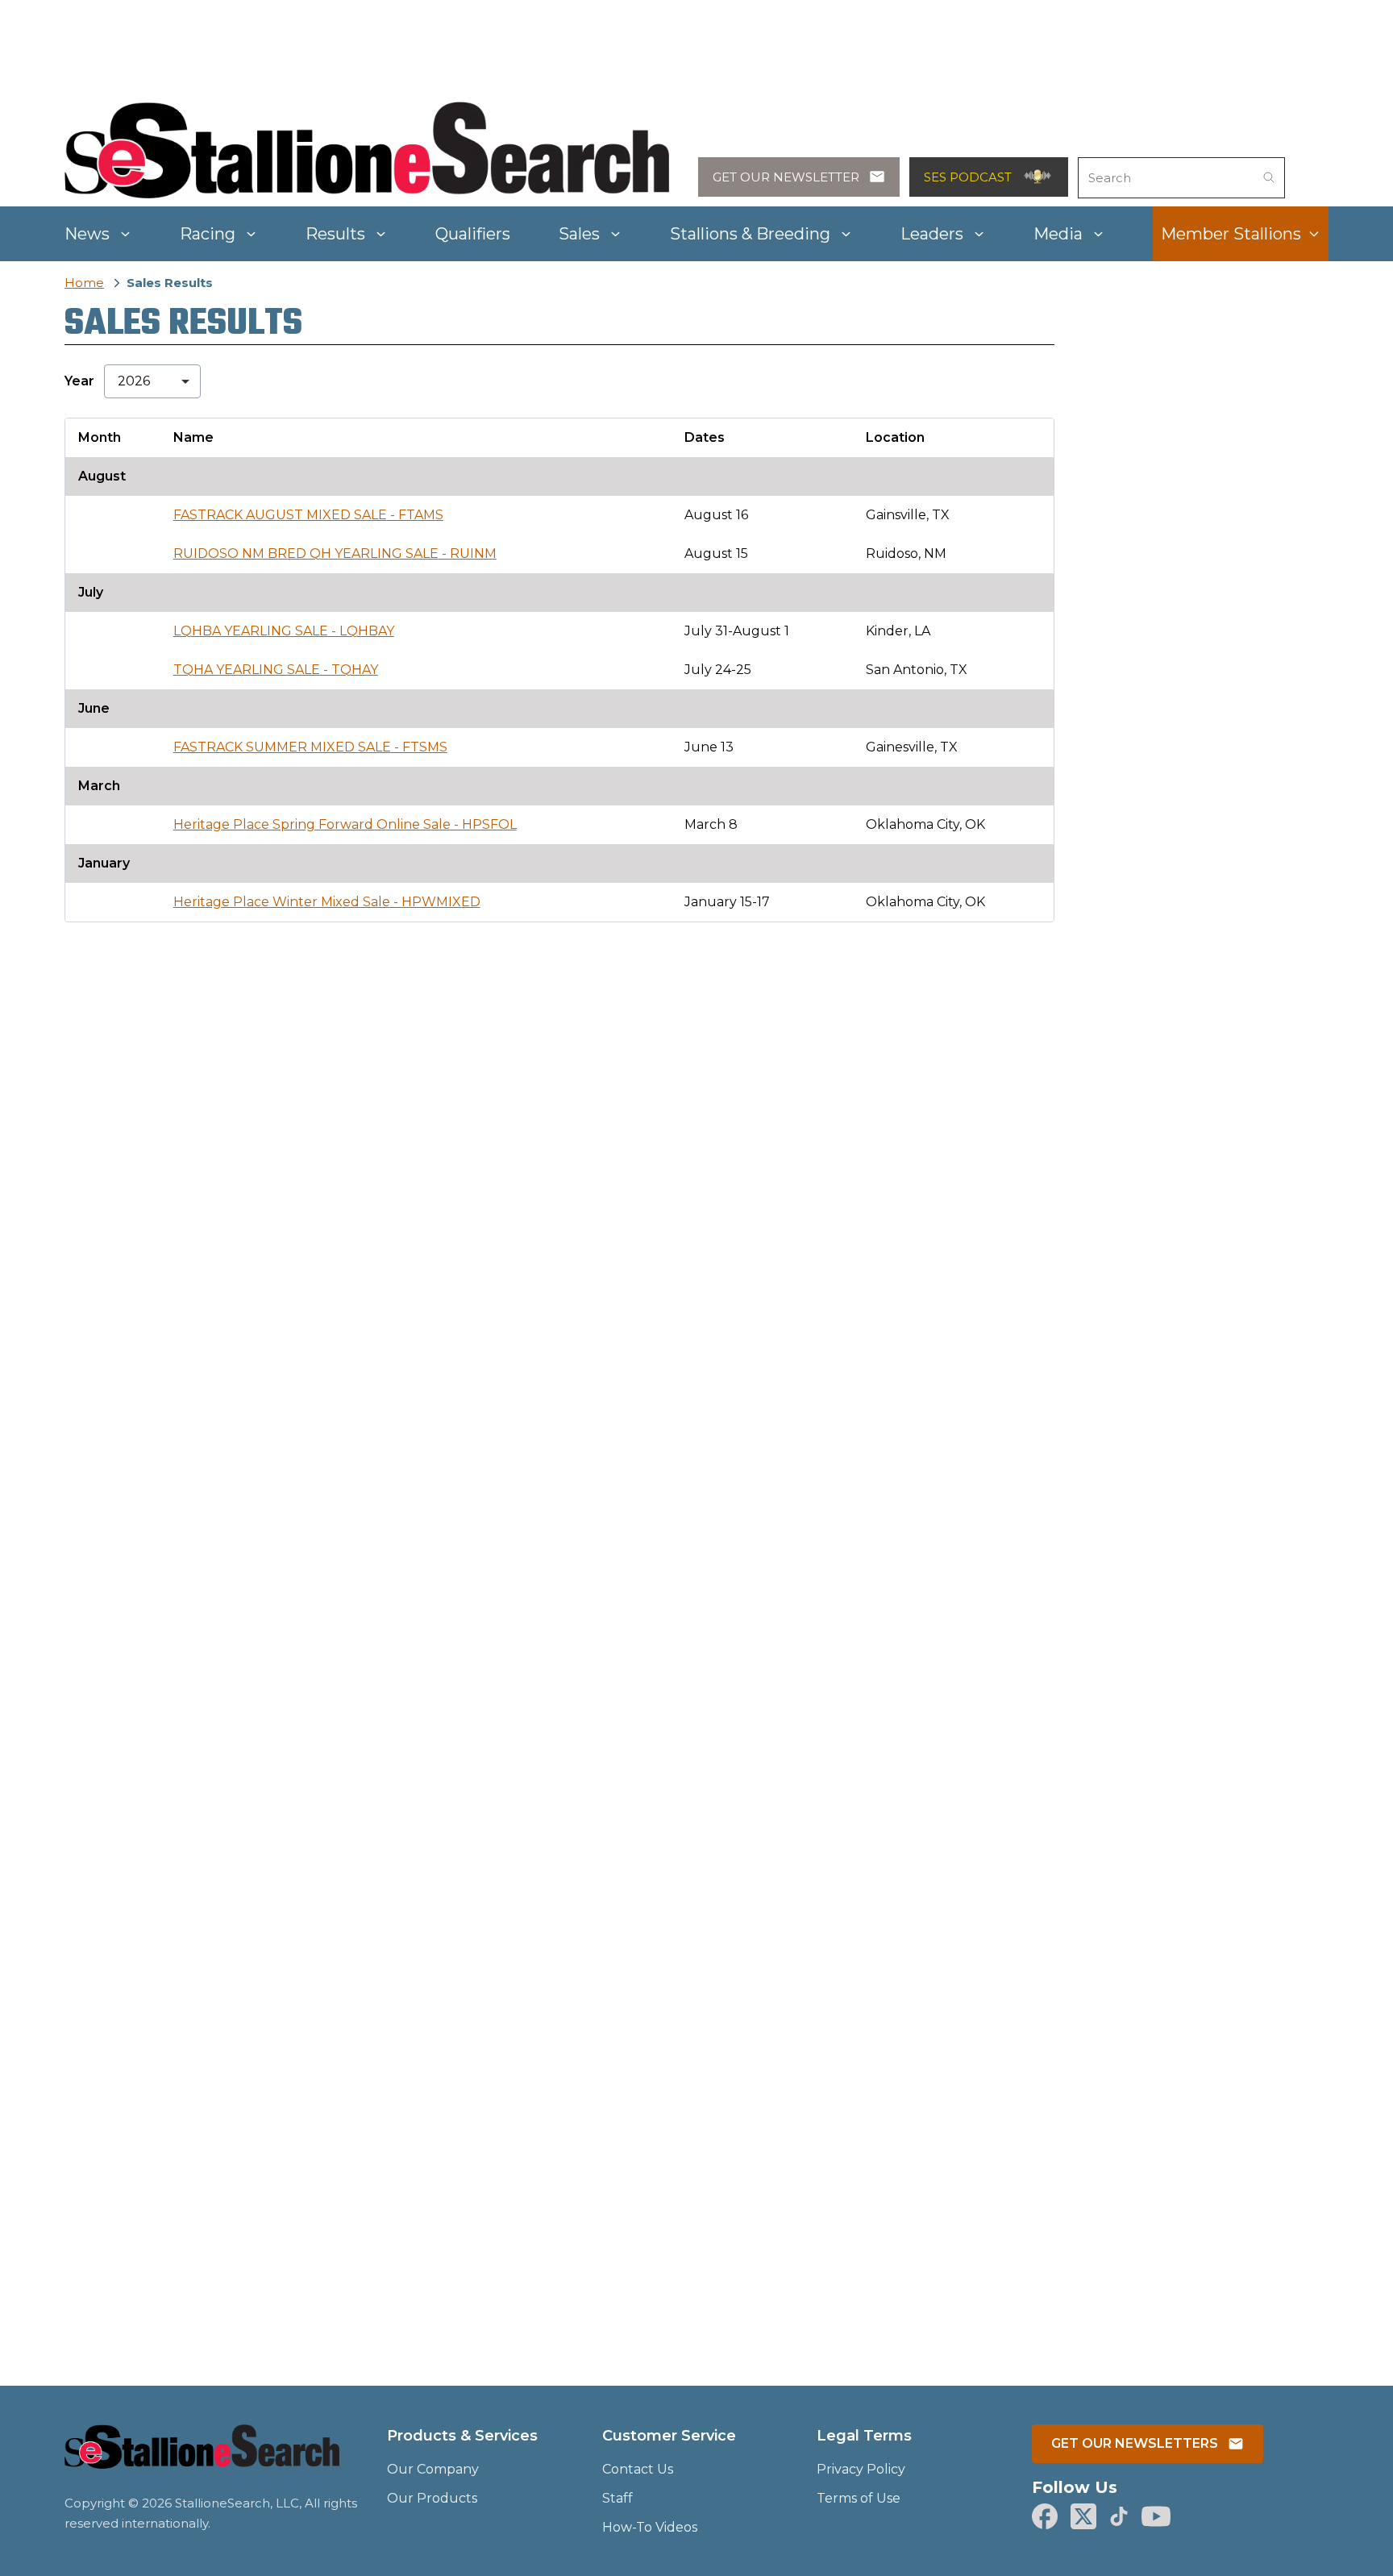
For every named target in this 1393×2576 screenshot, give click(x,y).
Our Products (432, 2498)
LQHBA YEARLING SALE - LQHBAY (284, 631)
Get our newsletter (786, 177)
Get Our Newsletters (1135, 2443)
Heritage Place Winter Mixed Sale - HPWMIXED (327, 902)
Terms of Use (859, 2498)
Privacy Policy (861, 2469)
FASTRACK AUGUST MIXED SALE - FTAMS (308, 515)
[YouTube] (1156, 2516)
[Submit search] (1269, 177)
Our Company (433, 2469)
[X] (1083, 2516)
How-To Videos (650, 2527)
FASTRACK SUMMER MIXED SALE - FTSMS (310, 747)
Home (84, 283)
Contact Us (638, 2469)
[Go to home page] (202, 2456)
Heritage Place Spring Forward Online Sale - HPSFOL (345, 824)
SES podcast (968, 177)
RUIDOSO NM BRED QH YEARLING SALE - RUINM (335, 553)
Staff (617, 2498)
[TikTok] (1119, 2516)
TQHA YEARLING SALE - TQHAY (276, 670)
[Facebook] (1045, 2516)
